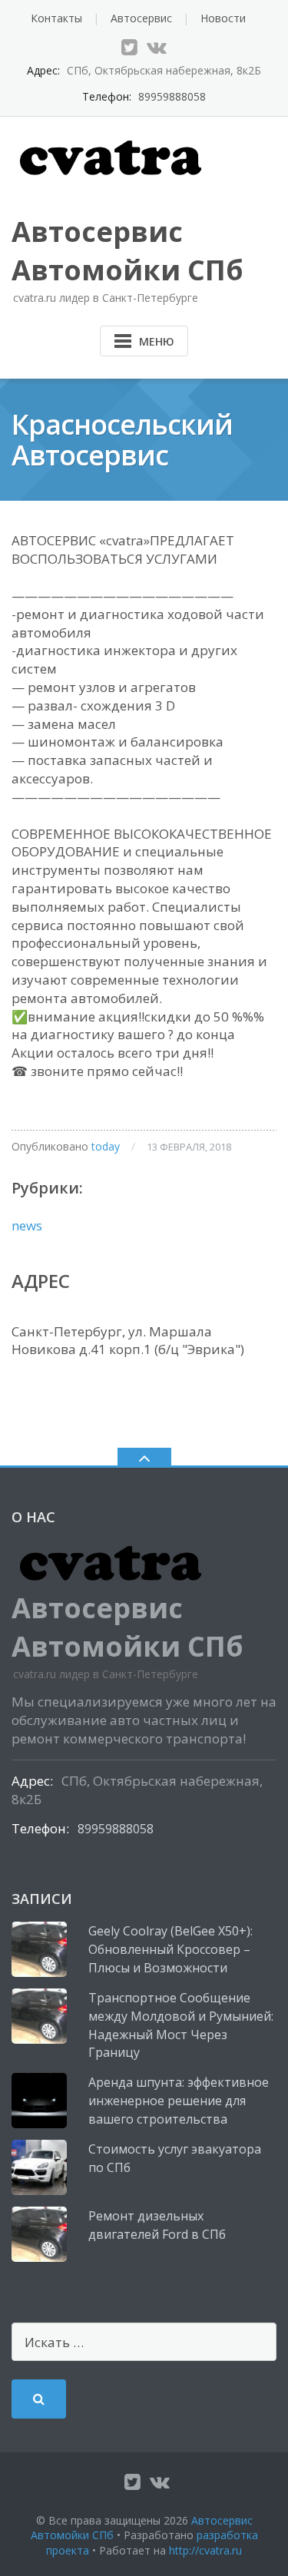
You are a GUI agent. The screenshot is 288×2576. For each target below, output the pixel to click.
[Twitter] (129, 47)
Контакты (56, 18)
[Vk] (157, 47)
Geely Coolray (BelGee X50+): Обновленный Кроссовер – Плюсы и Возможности (170, 1949)
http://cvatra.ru (205, 2550)
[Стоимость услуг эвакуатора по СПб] (39, 2167)
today (106, 1146)
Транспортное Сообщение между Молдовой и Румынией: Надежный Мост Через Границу (181, 2025)
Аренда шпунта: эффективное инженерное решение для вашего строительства (179, 2101)
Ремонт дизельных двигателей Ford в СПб (157, 2225)
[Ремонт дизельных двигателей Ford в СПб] (39, 2234)
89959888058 (172, 96)
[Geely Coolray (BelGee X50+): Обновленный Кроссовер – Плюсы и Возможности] (39, 1949)
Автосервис (141, 18)
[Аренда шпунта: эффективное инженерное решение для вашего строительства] (39, 2101)
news (27, 1225)
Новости (223, 18)
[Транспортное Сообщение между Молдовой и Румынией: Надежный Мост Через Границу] (39, 2016)
